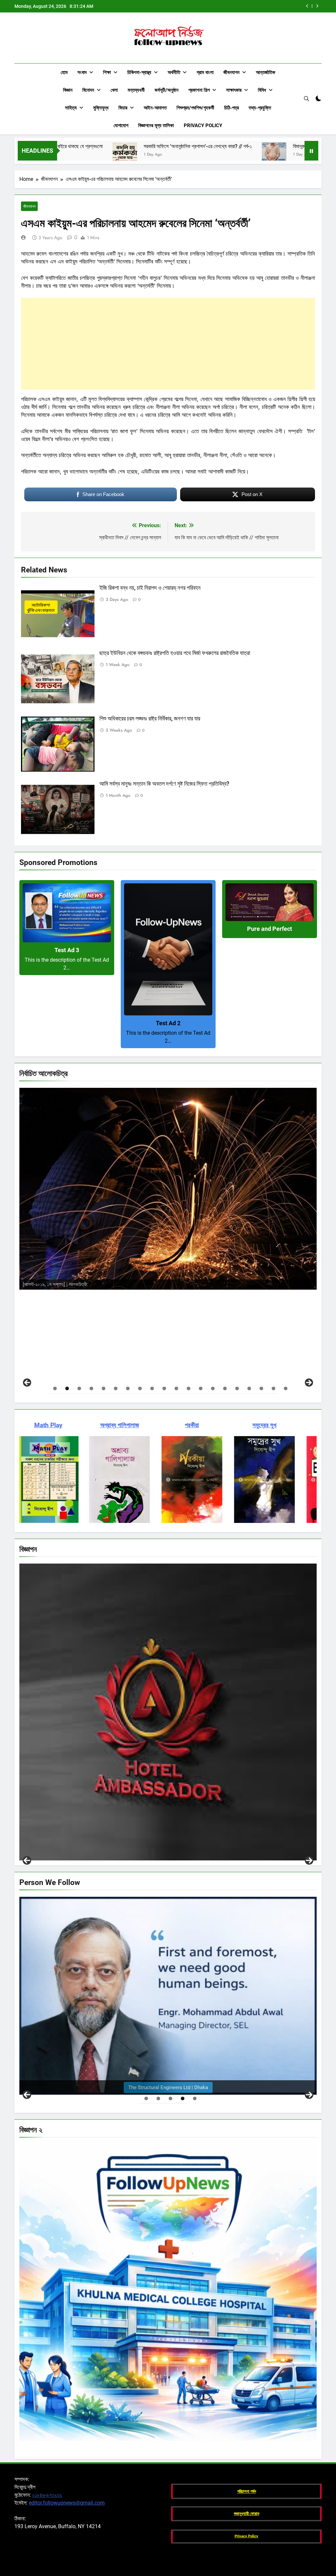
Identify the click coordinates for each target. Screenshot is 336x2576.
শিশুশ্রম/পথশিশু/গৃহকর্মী (195, 108)
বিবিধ (262, 90)
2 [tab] (67, 1388)
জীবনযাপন (231, 72)
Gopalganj (38, 1853)
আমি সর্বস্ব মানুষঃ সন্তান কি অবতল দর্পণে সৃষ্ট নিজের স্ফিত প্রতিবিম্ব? (164, 784)
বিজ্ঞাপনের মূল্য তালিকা (156, 125)
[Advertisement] (168, 344)
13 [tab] (201, 1388)
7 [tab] (128, 1388)
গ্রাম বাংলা (205, 72)
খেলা (114, 90)
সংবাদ (82, 72)
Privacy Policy (203, 125)
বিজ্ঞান (68, 90)
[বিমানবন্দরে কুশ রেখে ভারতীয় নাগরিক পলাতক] (134, 155)
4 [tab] (91, 1388)
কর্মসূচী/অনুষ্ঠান (167, 90)
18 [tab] (261, 1388)
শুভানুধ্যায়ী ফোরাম (247, 2514)
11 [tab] (176, 1388)
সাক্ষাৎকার (234, 90)
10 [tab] (164, 1388)
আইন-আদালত (155, 108)
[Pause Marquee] (311, 151)
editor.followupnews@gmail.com (67, 2503)
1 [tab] (55, 1388)
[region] (168, 1236)
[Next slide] (317, 6)
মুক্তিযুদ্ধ (101, 108)
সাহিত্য (71, 108)
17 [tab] (249, 1388)
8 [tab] (140, 1388)
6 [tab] (116, 1388)
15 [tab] (225, 1388)
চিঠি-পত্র (231, 108)
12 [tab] (189, 1388)
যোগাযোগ (121, 125)
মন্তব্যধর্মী (136, 90)
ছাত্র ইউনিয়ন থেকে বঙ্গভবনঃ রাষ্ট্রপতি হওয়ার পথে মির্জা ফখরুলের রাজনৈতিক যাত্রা (175, 653)
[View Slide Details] (168, 1171)
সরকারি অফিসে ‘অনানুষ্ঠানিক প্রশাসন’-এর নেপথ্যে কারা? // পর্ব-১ (57, 146)
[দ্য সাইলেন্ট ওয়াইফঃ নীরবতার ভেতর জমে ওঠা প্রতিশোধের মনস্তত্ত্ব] (247, 155)
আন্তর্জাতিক (266, 72)
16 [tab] (237, 1388)
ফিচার (123, 108)
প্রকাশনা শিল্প (199, 90)
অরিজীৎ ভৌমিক (107, 1281)
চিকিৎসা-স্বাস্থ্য (139, 72)
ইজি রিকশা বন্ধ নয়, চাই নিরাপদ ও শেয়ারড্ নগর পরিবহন (150, 588)
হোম (64, 72)
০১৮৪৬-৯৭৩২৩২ (47, 2495)
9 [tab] (152, 1388)
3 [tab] (79, 1388)
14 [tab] (213, 1388)
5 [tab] (104, 1388)
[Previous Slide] (307, 6)
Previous (27, 1860)
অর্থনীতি (174, 72)
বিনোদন (88, 90)
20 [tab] (286, 1388)
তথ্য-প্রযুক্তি (260, 108)
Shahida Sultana (108, 1250)
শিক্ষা (107, 72)
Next (309, 1860)
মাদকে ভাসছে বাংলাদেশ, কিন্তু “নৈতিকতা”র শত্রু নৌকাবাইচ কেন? (246, 6)
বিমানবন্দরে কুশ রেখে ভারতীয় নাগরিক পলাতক (189, 146)
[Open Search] (306, 99)
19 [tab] (273, 1388)
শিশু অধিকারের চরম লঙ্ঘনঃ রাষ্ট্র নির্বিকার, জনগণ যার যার (150, 719)
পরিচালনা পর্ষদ (247, 2491)
